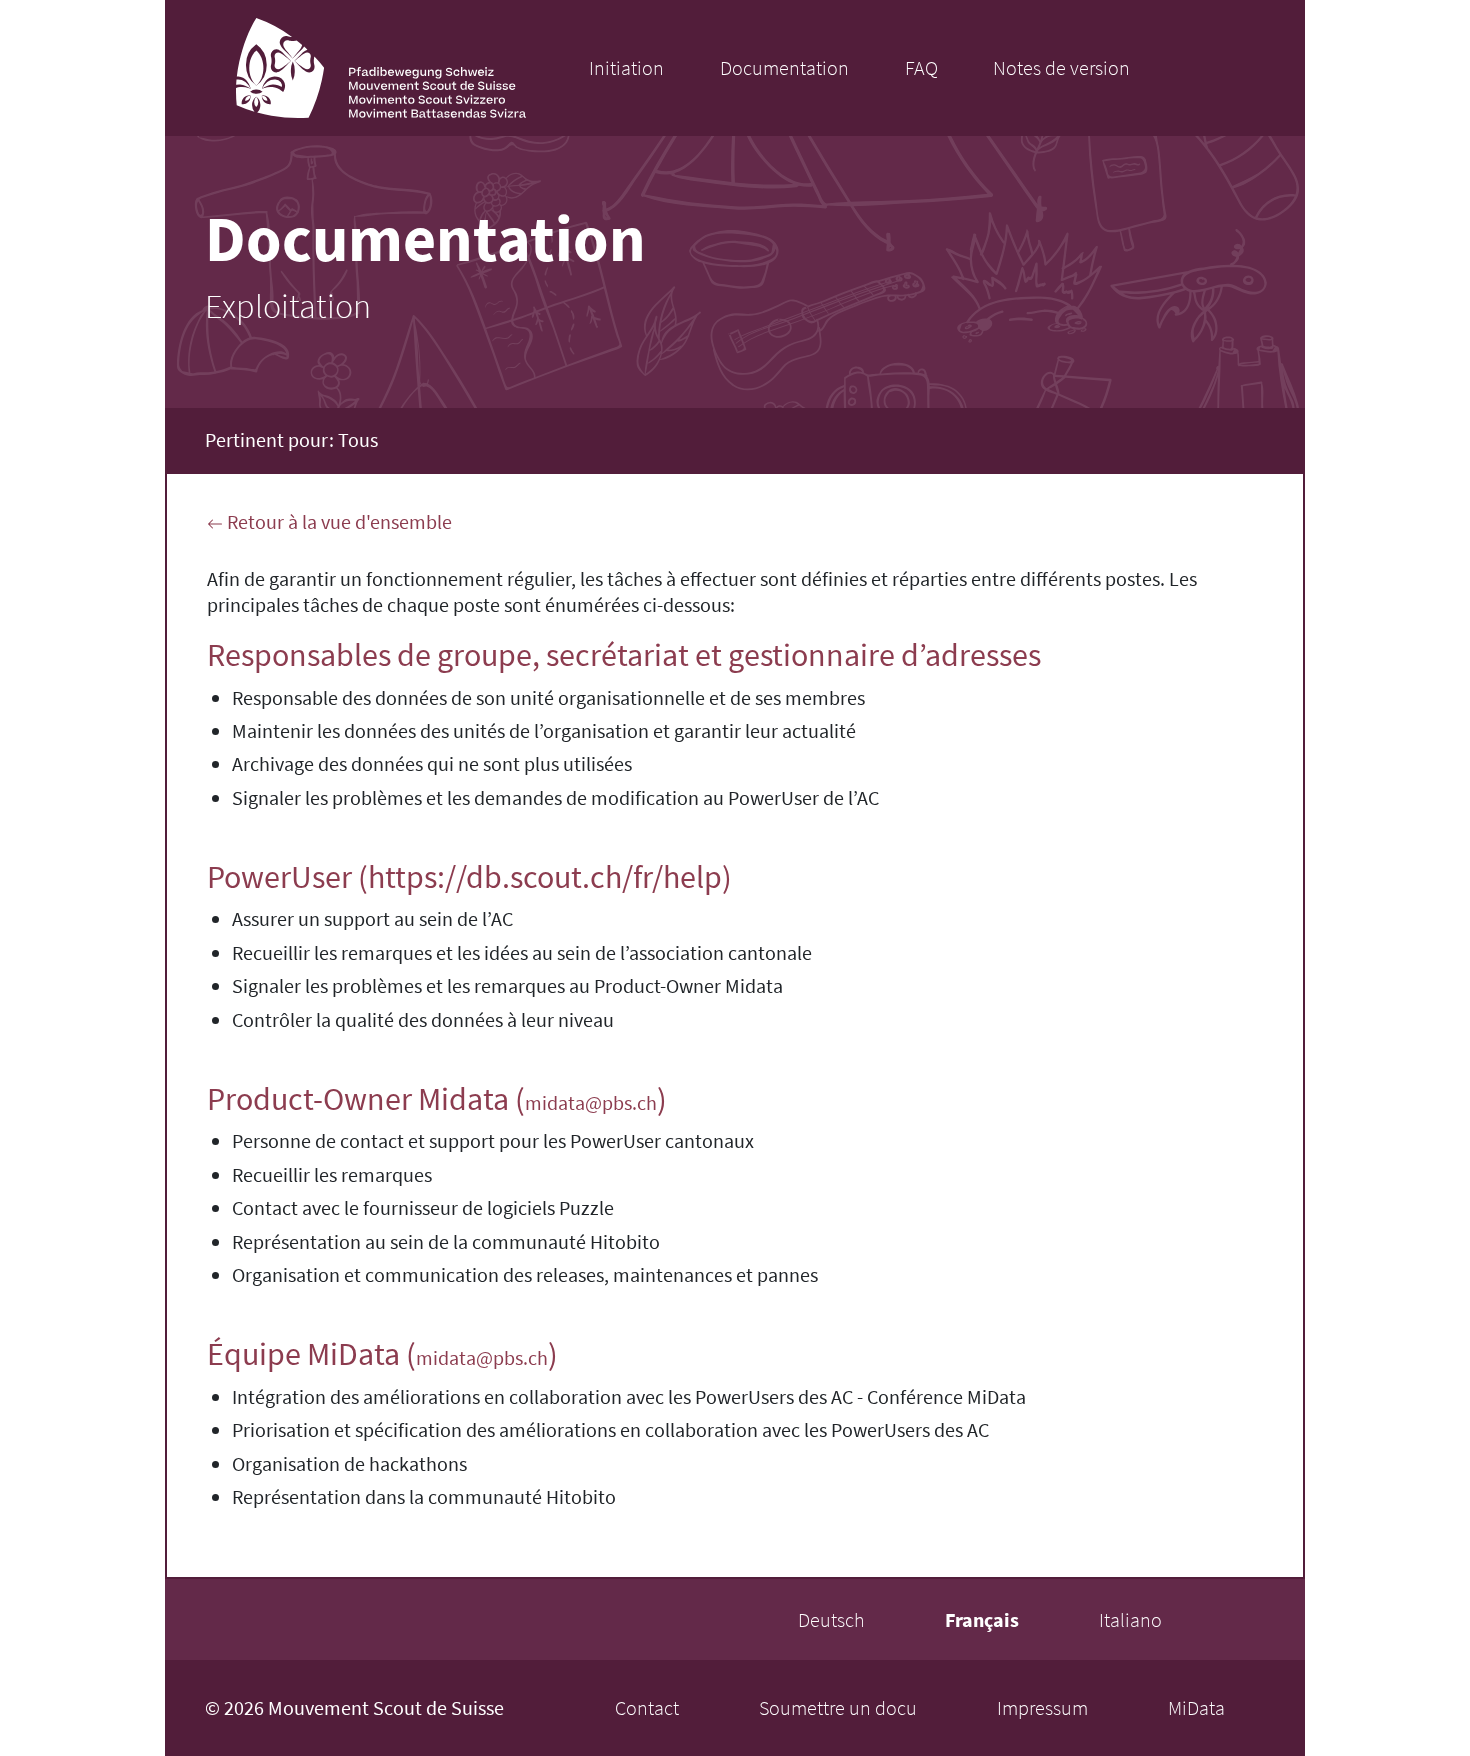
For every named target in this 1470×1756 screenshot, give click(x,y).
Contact (647, 1707)
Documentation (784, 67)
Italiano (1130, 1619)
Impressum (1042, 1707)
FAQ (921, 67)
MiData (1196, 1707)
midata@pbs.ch (591, 1102)
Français (982, 1619)
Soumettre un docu (838, 1707)
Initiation (626, 67)
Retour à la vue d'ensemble (337, 521)
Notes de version (1061, 67)
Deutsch (831, 1619)
